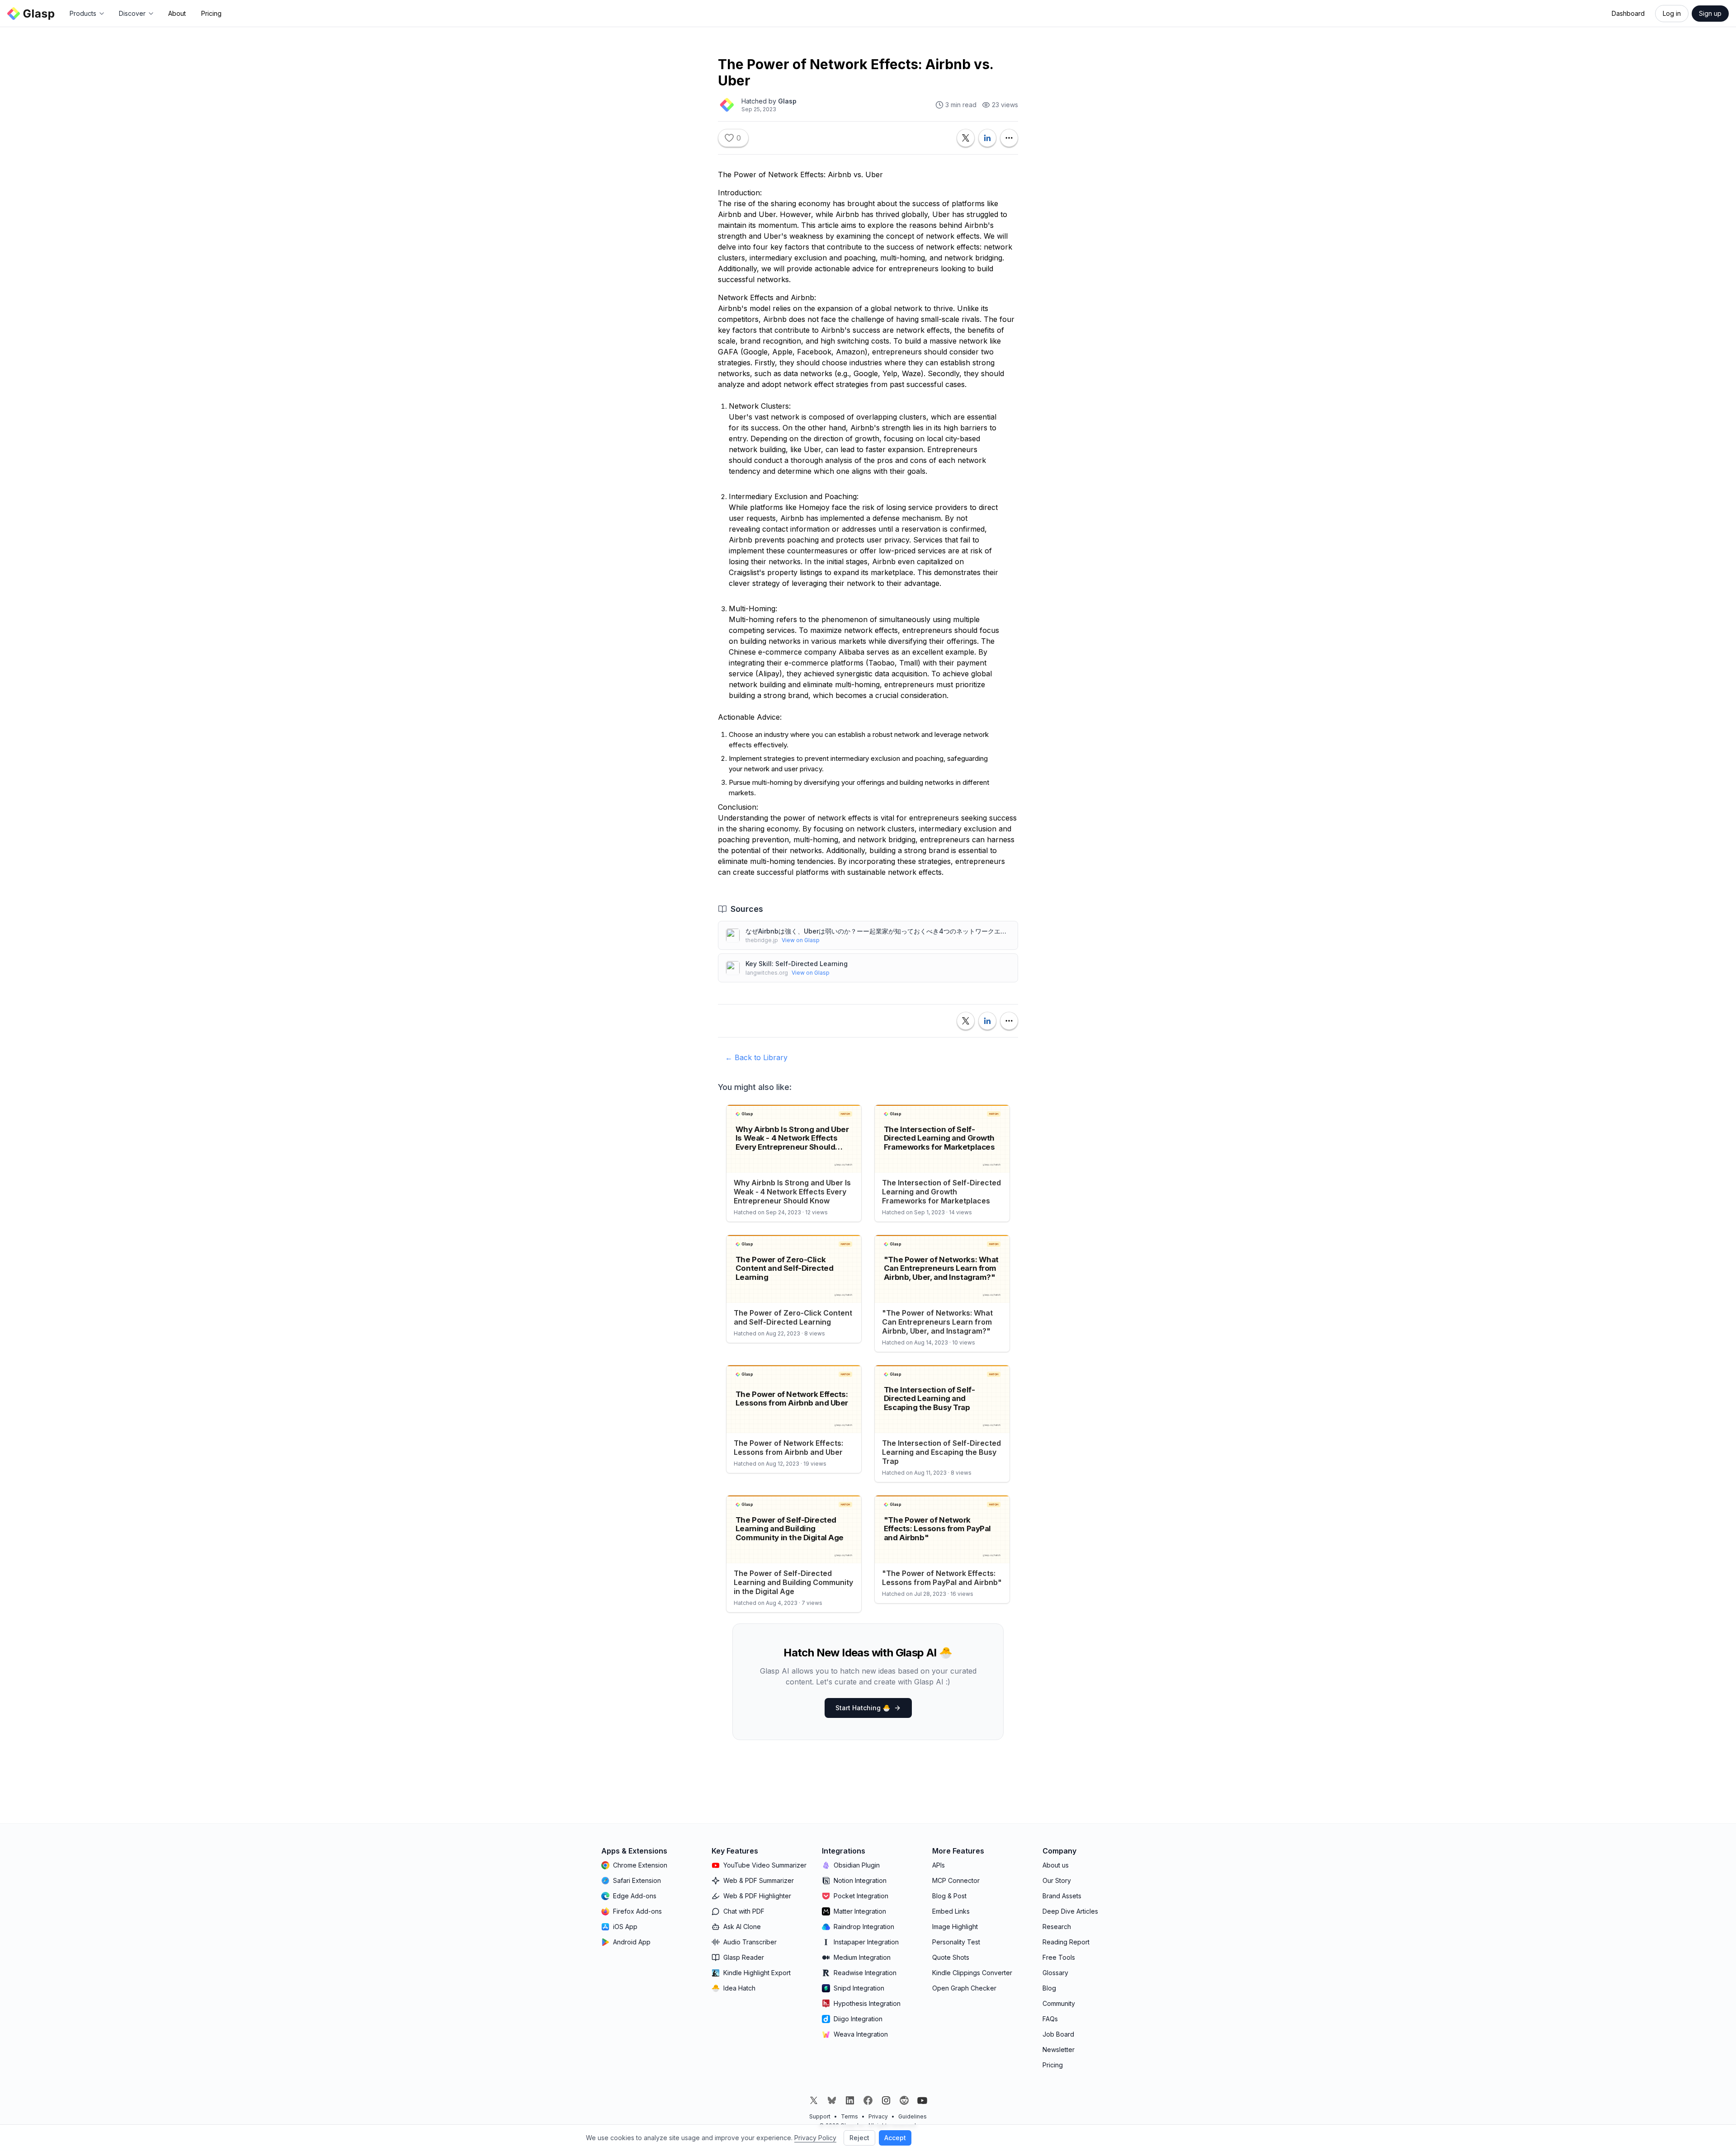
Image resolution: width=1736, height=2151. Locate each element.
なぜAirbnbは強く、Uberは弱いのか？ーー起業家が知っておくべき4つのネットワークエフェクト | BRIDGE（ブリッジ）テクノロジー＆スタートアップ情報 (878, 931)
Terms (849, 2116)
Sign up (1710, 13)
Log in (1672, 13)
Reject (859, 2138)
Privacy (878, 2116)
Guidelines (913, 2116)
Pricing (211, 13)
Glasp (787, 101)
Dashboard (1628, 13)
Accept (895, 2138)
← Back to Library (756, 1057)
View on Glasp (801, 940)
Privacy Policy (815, 2138)
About (177, 13)
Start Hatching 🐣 (863, 1708)
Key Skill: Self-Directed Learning (797, 964)
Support (820, 2116)
